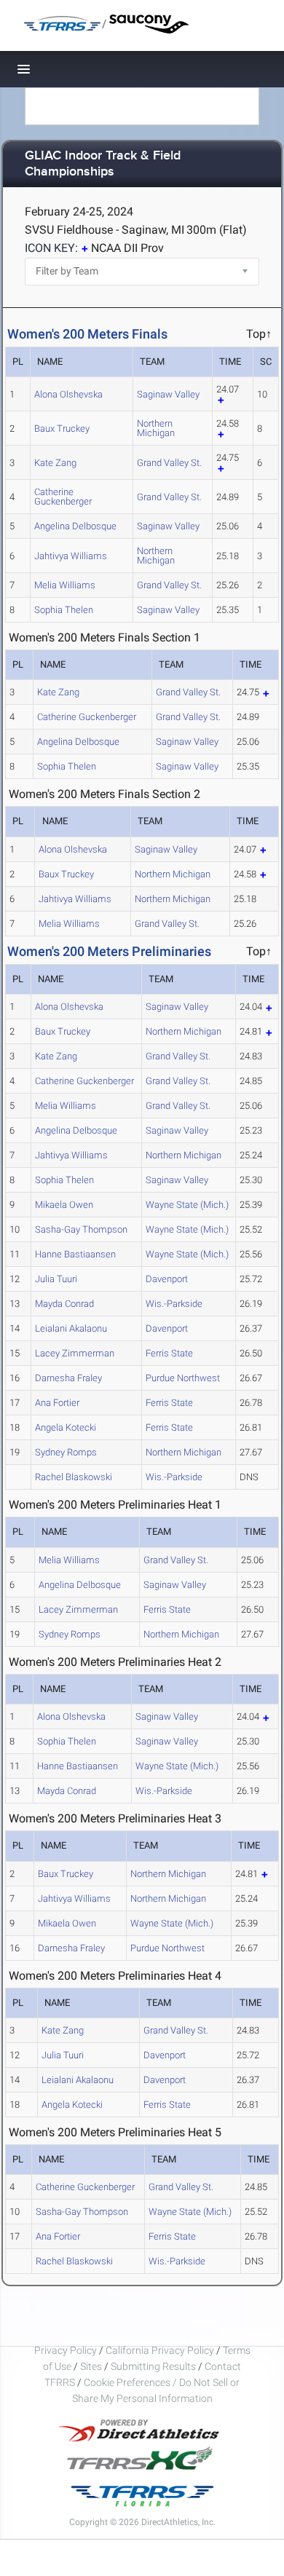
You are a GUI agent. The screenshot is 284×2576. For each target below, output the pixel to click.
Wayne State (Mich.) (187, 1205)
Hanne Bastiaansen (75, 1254)
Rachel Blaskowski (74, 1477)
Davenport (167, 1279)
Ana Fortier (57, 1403)
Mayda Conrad (64, 1304)
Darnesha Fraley (68, 1378)
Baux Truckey (62, 428)
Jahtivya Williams (71, 556)
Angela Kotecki (66, 1427)
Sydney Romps (66, 1452)
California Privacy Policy (160, 2350)
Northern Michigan (156, 428)
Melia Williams (65, 585)
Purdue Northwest (183, 1378)
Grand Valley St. (169, 463)
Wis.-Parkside (174, 1304)
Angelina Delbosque (75, 526)
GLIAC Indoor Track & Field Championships (103, 164)
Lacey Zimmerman (75, 1353)
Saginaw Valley (168, 394)
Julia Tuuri (56, 1279)
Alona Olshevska (68, 394)
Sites (91, 2366)
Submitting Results (153, 2366)
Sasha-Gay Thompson (81, 1229)
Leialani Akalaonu (71, 1328)
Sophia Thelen (64, 610)
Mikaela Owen (64, 1205)
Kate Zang (55, 463)
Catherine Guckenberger (63, 497)
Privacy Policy (66, 2350)
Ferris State (169, 1353)
